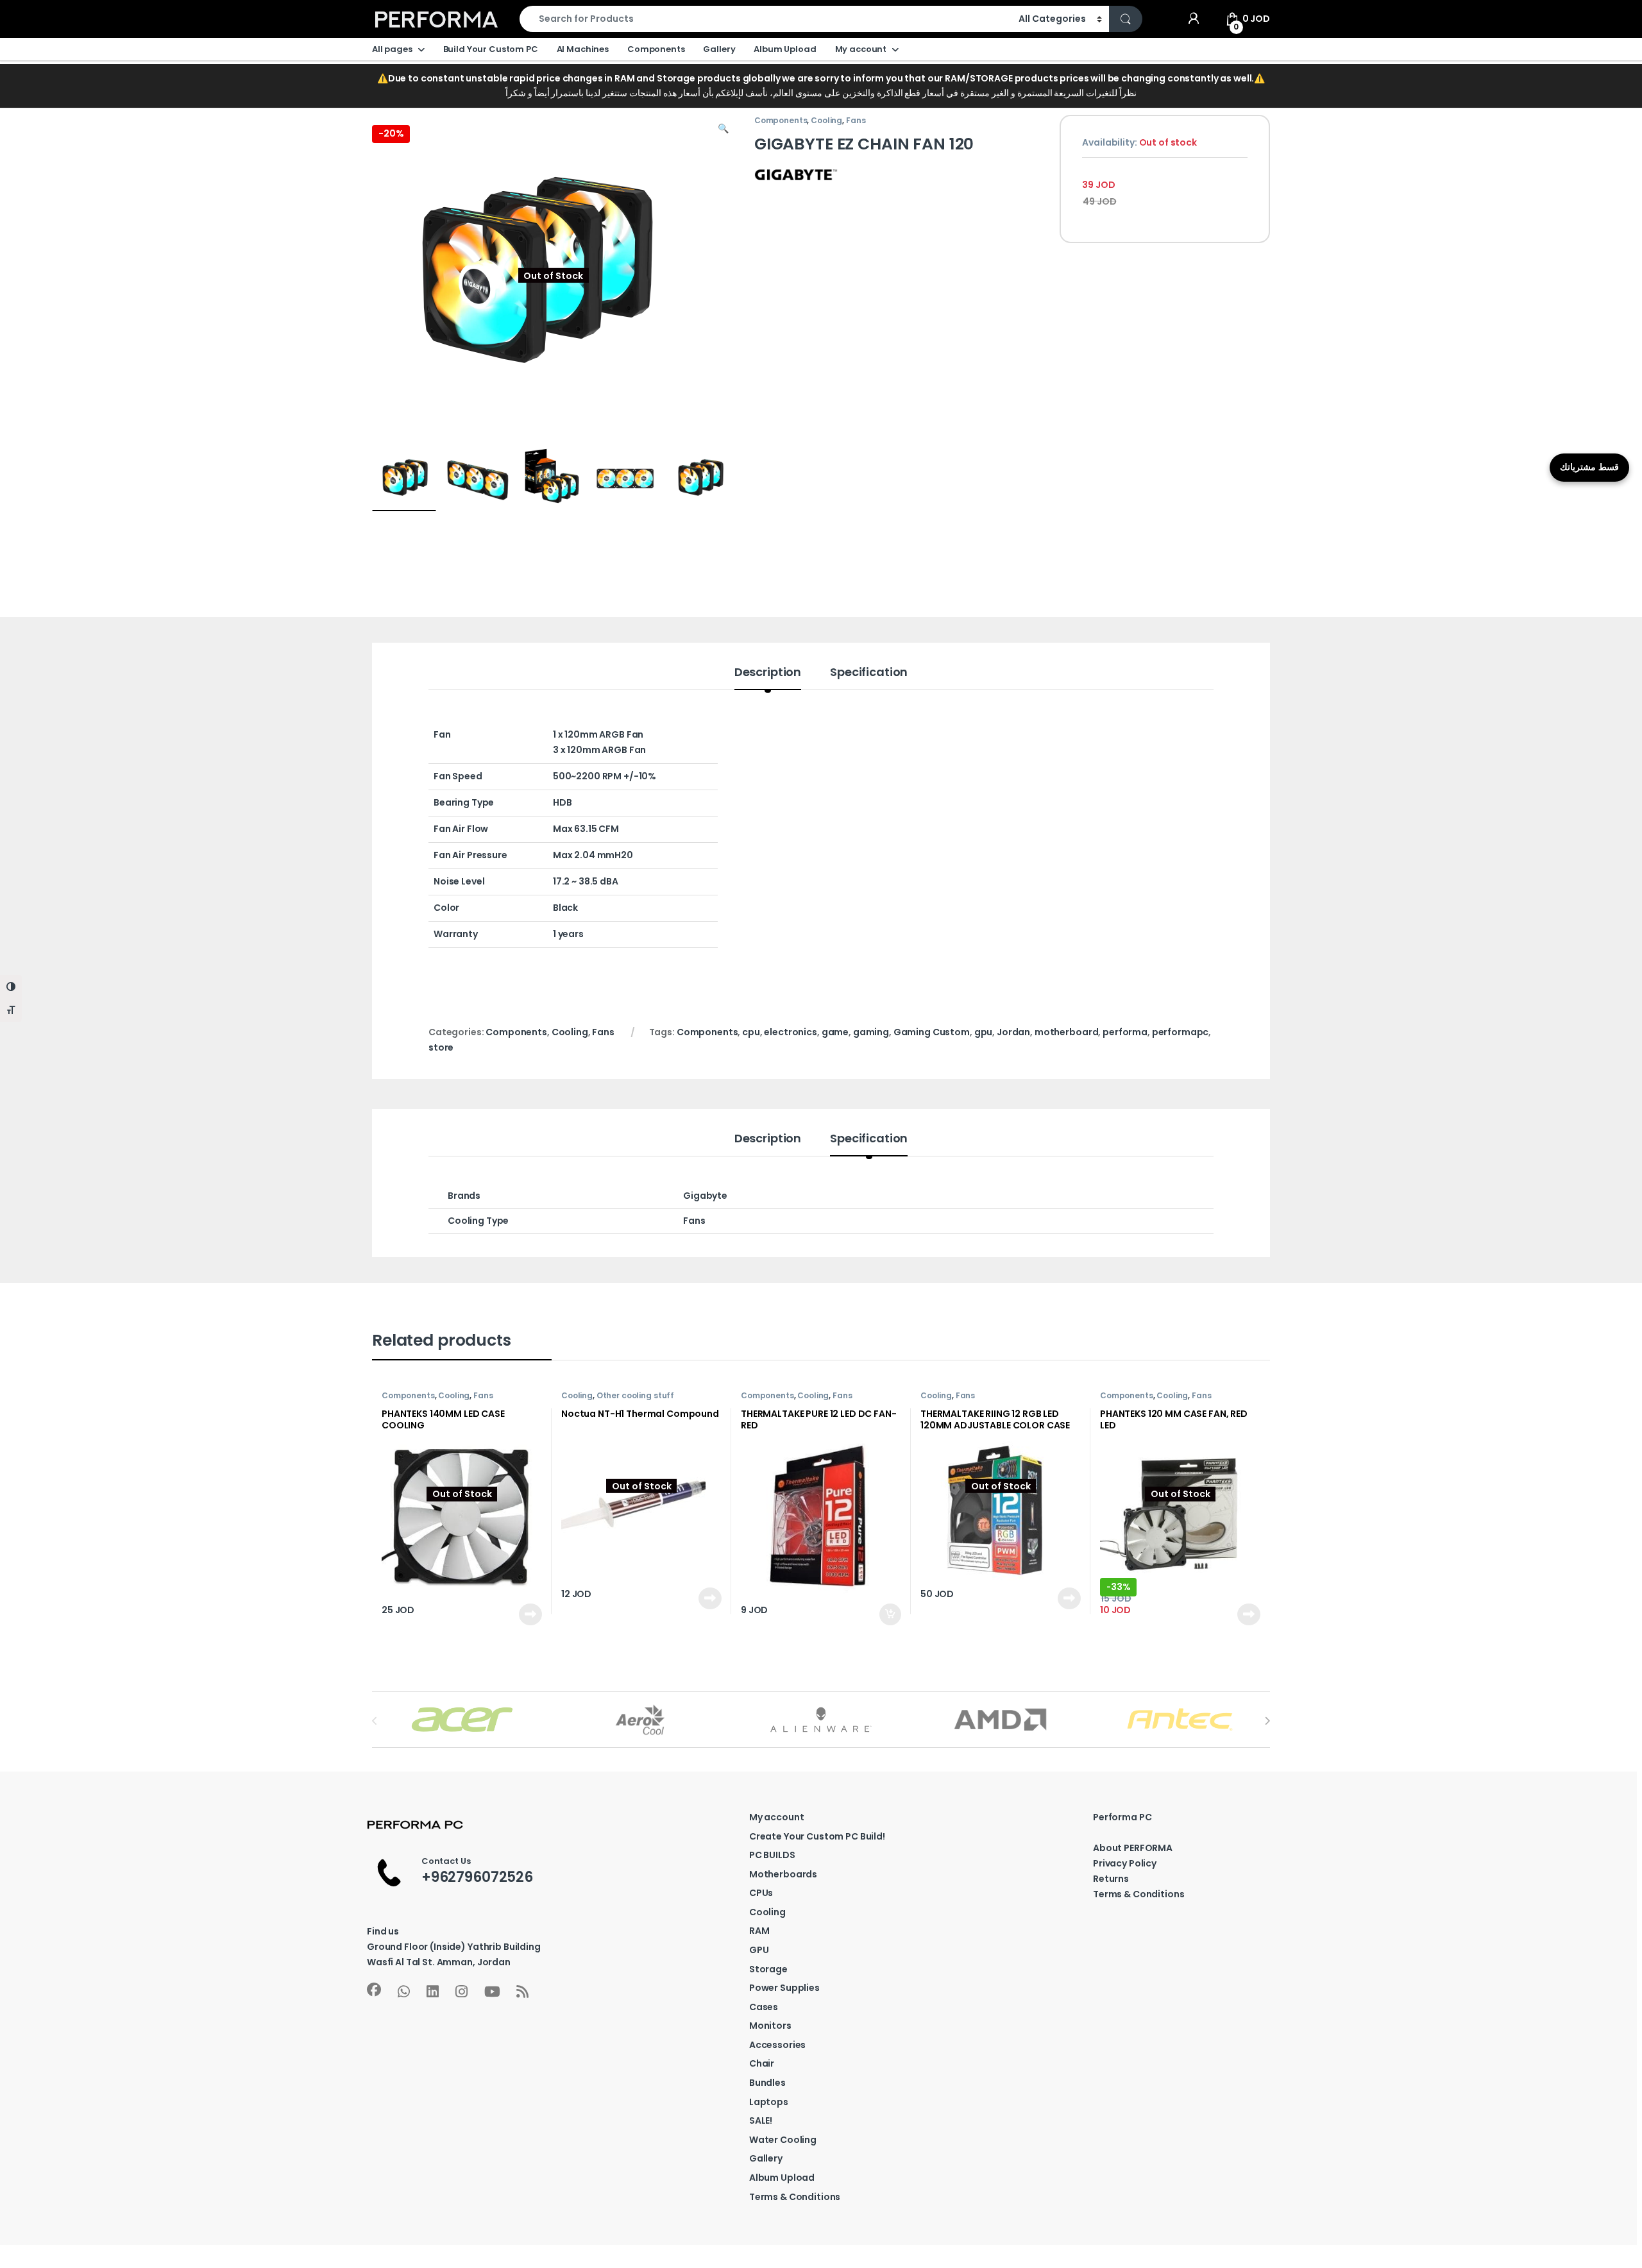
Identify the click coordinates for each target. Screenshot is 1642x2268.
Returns (1111, 1879)
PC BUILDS (772, 1855)
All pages (392, 49)
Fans (856, 120)
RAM (759, 1931)
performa (1125, 1032)
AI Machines (583, 49)
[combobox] (766, 19)
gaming (871, 1032)
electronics (790, 1032)
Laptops (769, 2102)
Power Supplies (784, 1988)
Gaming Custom (932, 1032)
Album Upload (785, 49)
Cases (764, 2007)
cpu (751, 1032)
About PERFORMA (1133, 1848)
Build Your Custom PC (491, 49)
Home (385, 89)
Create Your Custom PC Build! (817, 1836)
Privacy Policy (1125, 1863)
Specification (869, 673)
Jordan (1013, 1032)
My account (861, 49)
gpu (984, 1032)
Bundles (767, 2083)
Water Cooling (783, 2140)
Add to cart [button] (890, 1614)
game (835, 1032)
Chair (762, 2063)
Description (768, 673)
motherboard (1066, 1032)
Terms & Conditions (795, 2197)
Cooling (567, 89)
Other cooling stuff (635, 1395)
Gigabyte (705, 1196)
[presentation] (1267, 1721)
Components (656, 49)
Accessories (777, 2045)
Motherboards (783, 1874)
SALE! (761, 2120)
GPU (759, 1950)
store (441, 1047)
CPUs (761, 1893)
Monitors (770, 2026)
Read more (530, 1614)
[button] (723, 129)
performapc (1181, 1032)
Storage (768, 1969)
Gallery (719, 49)
